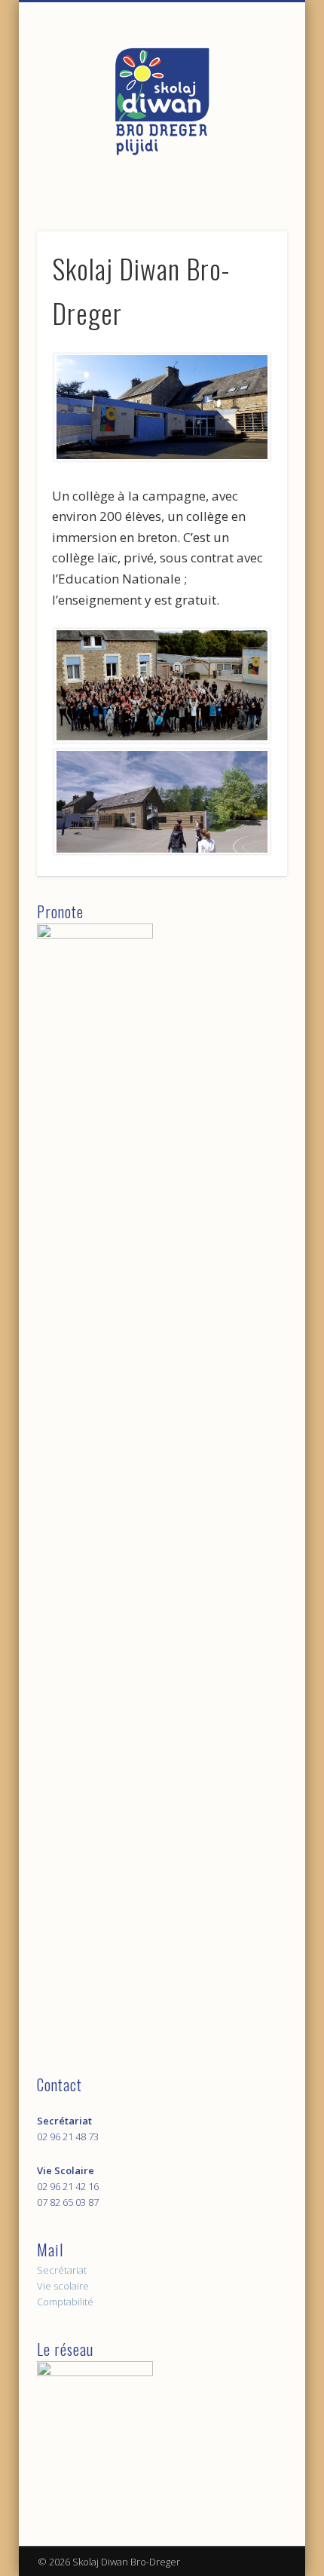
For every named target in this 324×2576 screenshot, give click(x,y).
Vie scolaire (63, 2286)
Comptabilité (65, 2302)
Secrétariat (62, 2270)
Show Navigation (250, 135)
